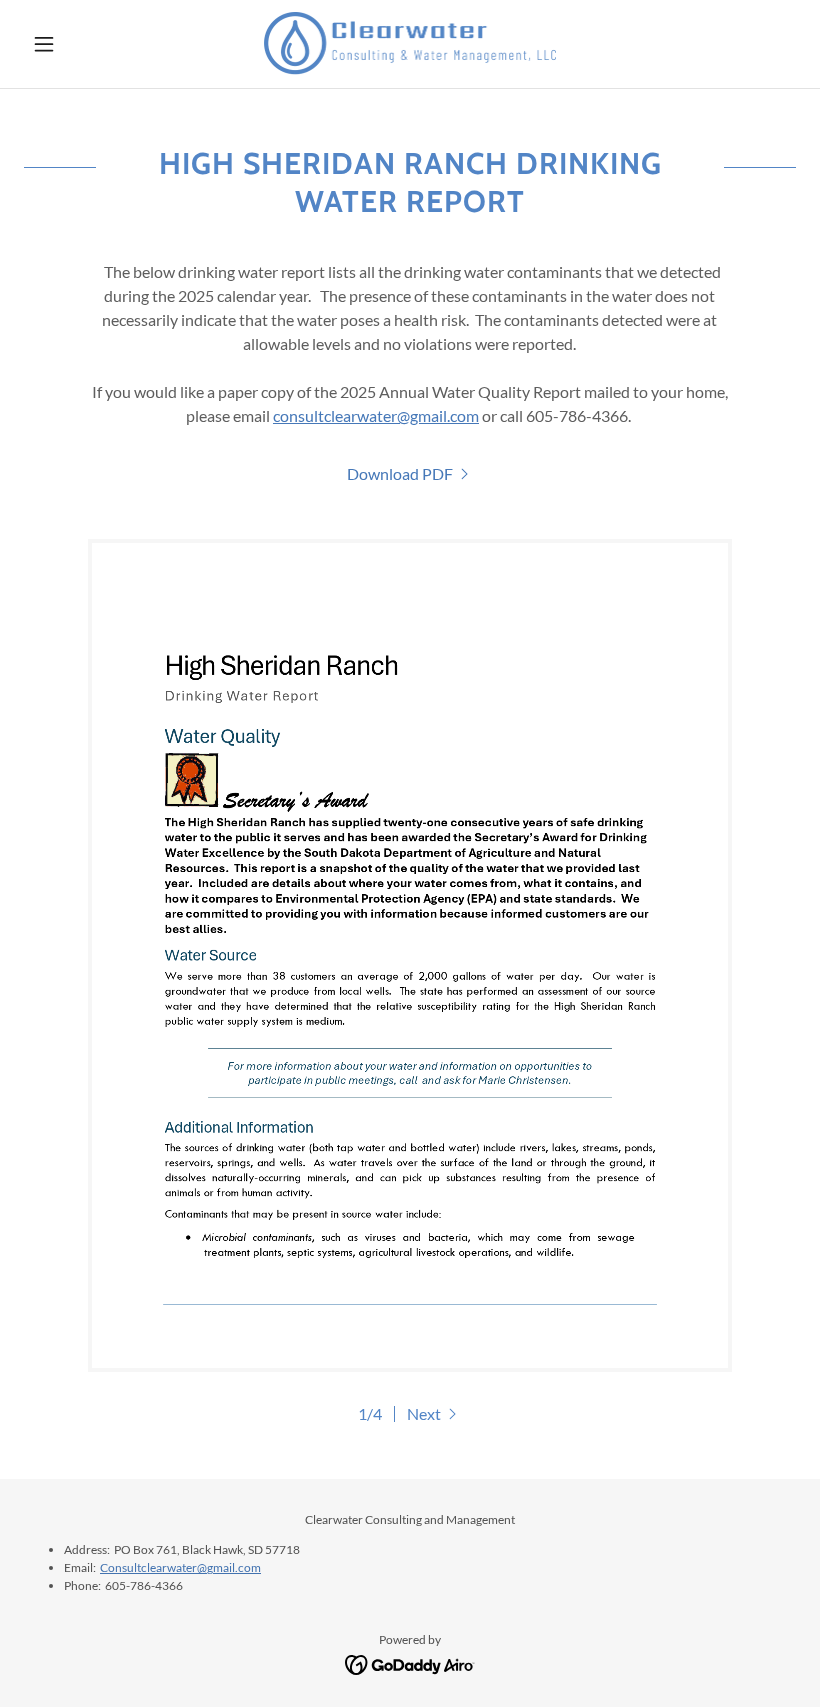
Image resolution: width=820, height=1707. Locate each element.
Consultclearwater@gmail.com (180, 1567)
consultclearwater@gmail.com (376, 415)
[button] (82, 44)
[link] (410, 44)
